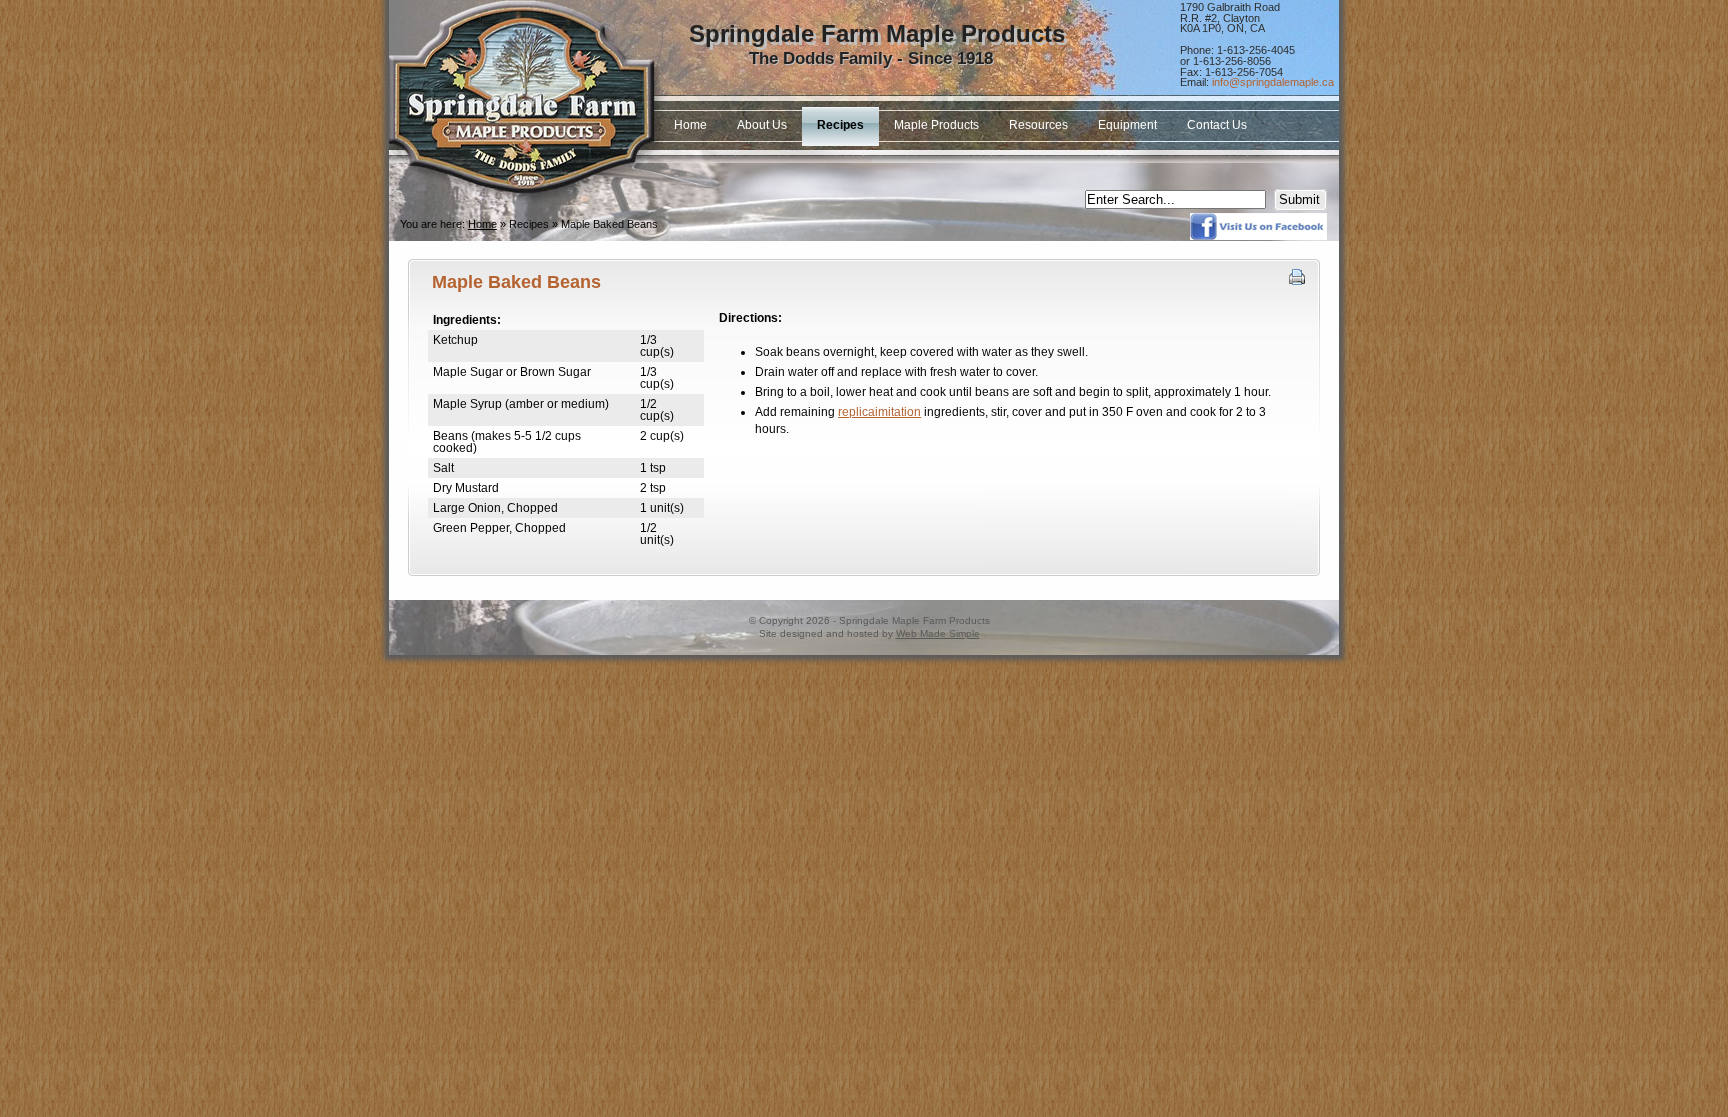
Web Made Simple (938, 633)
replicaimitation (879, 412)
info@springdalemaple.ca (1273, 82)
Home (482, 224)
